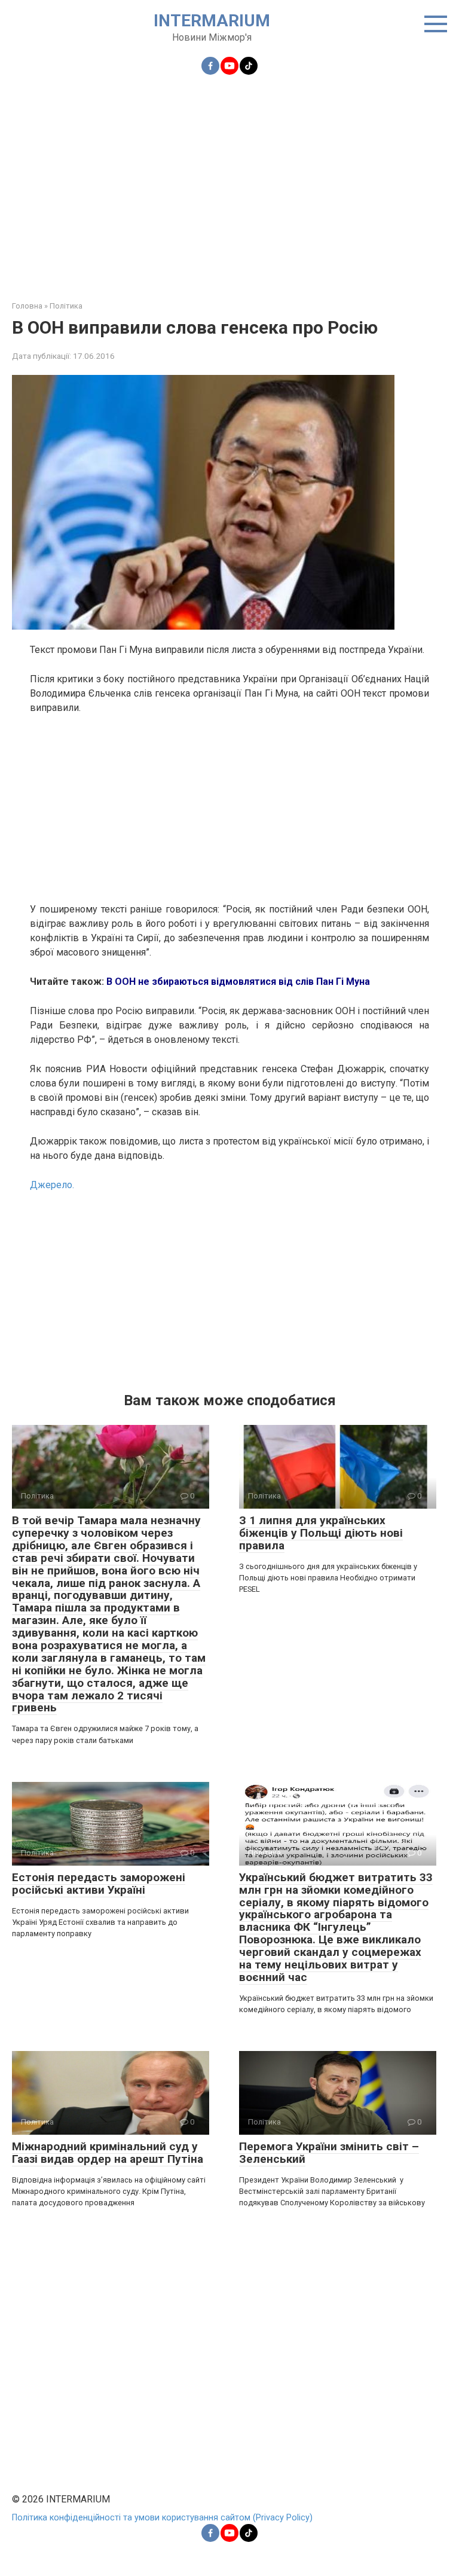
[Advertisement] (229, 181)
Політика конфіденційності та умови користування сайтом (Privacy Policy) (162, 2518)
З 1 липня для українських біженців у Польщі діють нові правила (321, 1533)
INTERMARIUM (212, 21)
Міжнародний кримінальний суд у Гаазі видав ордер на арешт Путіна (108, 2153)
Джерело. (52, 1185)
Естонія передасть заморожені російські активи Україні (99, 1884)
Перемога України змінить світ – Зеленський (329, 2153)
